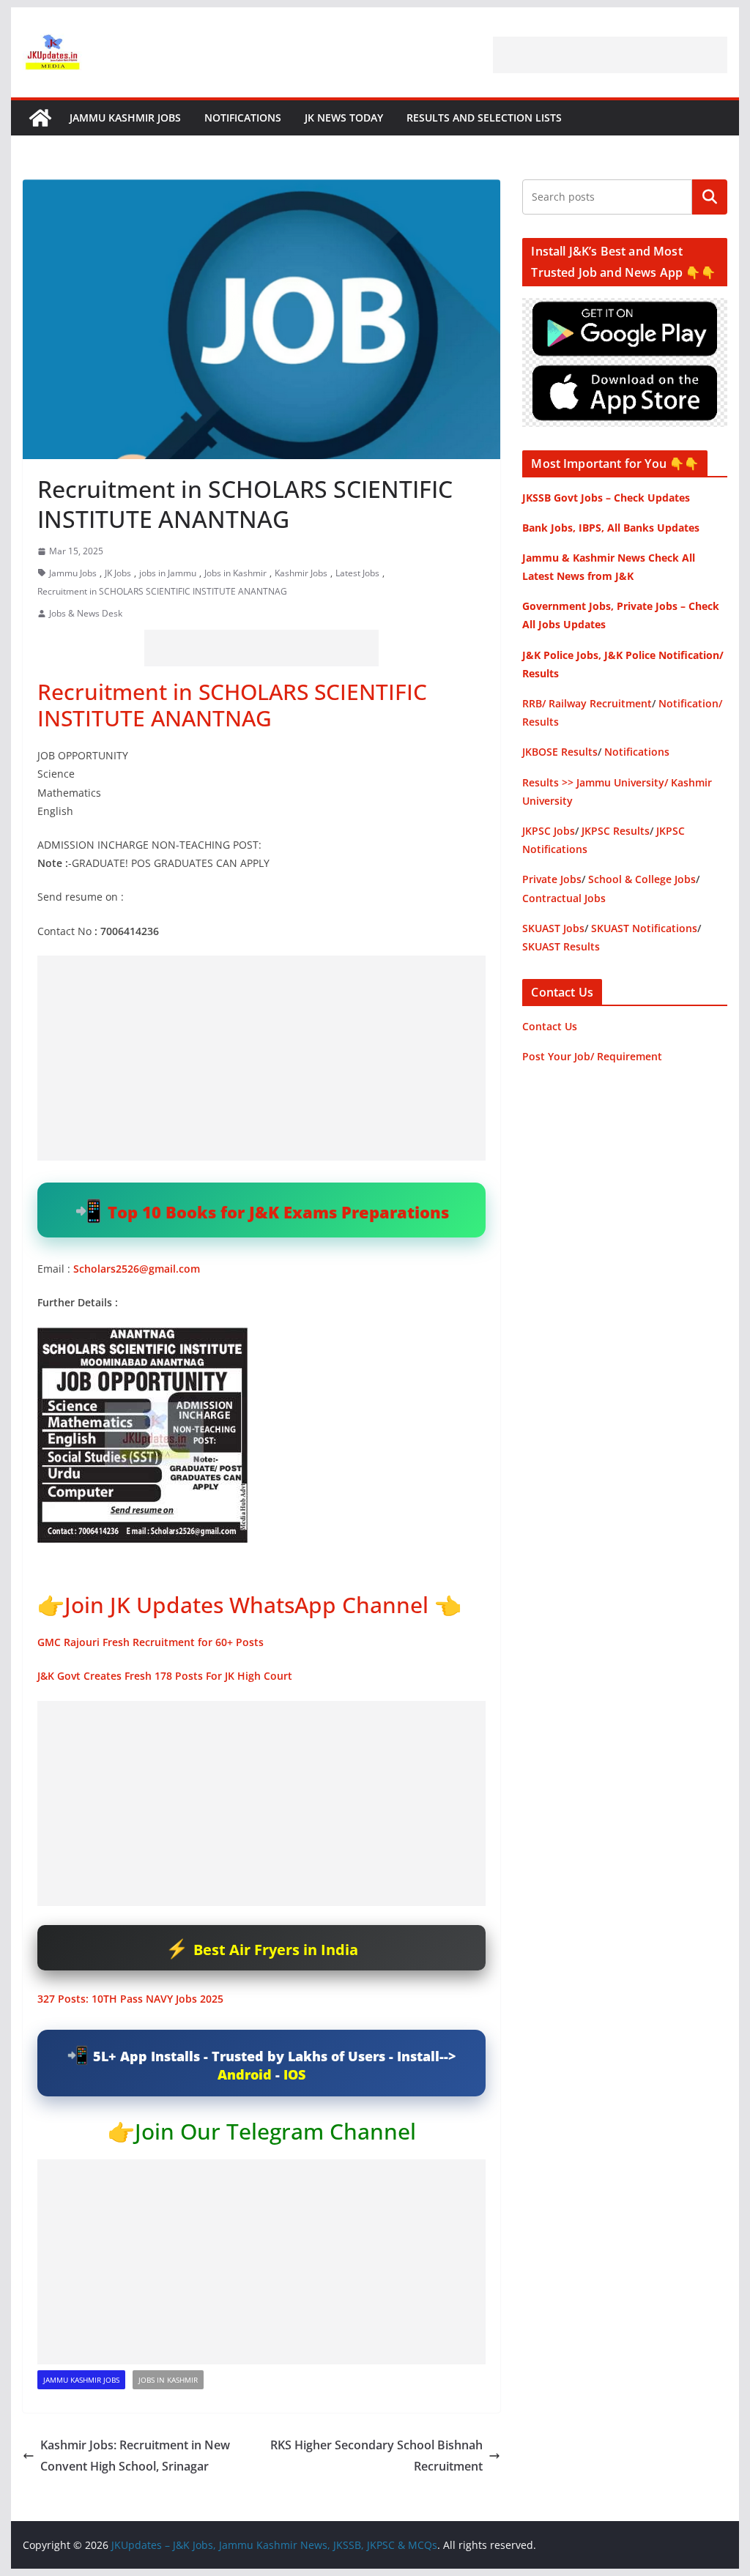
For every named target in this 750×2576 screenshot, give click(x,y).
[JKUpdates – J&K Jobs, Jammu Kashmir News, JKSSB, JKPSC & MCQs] (40, 118)
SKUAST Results (561, 946)
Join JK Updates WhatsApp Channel (246, 1605)
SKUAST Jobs (553, 928)
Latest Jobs (357, 573)
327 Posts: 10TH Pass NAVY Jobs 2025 (130, 1999)
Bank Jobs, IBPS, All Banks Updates (611, 528)
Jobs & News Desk (86, 613)
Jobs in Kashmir (235, 573)
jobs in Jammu (168, 573)
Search (710, 197)
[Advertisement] (610, 55)
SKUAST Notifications (644, 928)
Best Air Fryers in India (276, 1950)
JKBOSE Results (560, 752)
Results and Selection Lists (484, 118)
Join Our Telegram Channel (275, 2131)
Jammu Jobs (73, 573)
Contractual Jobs (564, 898)
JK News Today (344, 118)
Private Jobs (552, 879)
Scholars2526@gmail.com (137, 1269)
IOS (294, 2074)
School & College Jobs (642, 879)
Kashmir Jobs (301, 573)
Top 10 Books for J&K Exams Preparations (278, 1212)
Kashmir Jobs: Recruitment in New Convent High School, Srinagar (135, 2456)
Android (245, 2074)
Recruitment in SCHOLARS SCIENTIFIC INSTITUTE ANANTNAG (162, 591)
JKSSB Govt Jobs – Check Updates (606, 498)
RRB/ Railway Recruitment (587, 703)
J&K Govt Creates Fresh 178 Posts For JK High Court (165, 1676)
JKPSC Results (616, 831)
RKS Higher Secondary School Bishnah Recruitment (376, 2456)
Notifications (243, 118)
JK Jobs (118, 573)
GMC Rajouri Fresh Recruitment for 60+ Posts (151, 1642)
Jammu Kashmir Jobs (125, 118)
